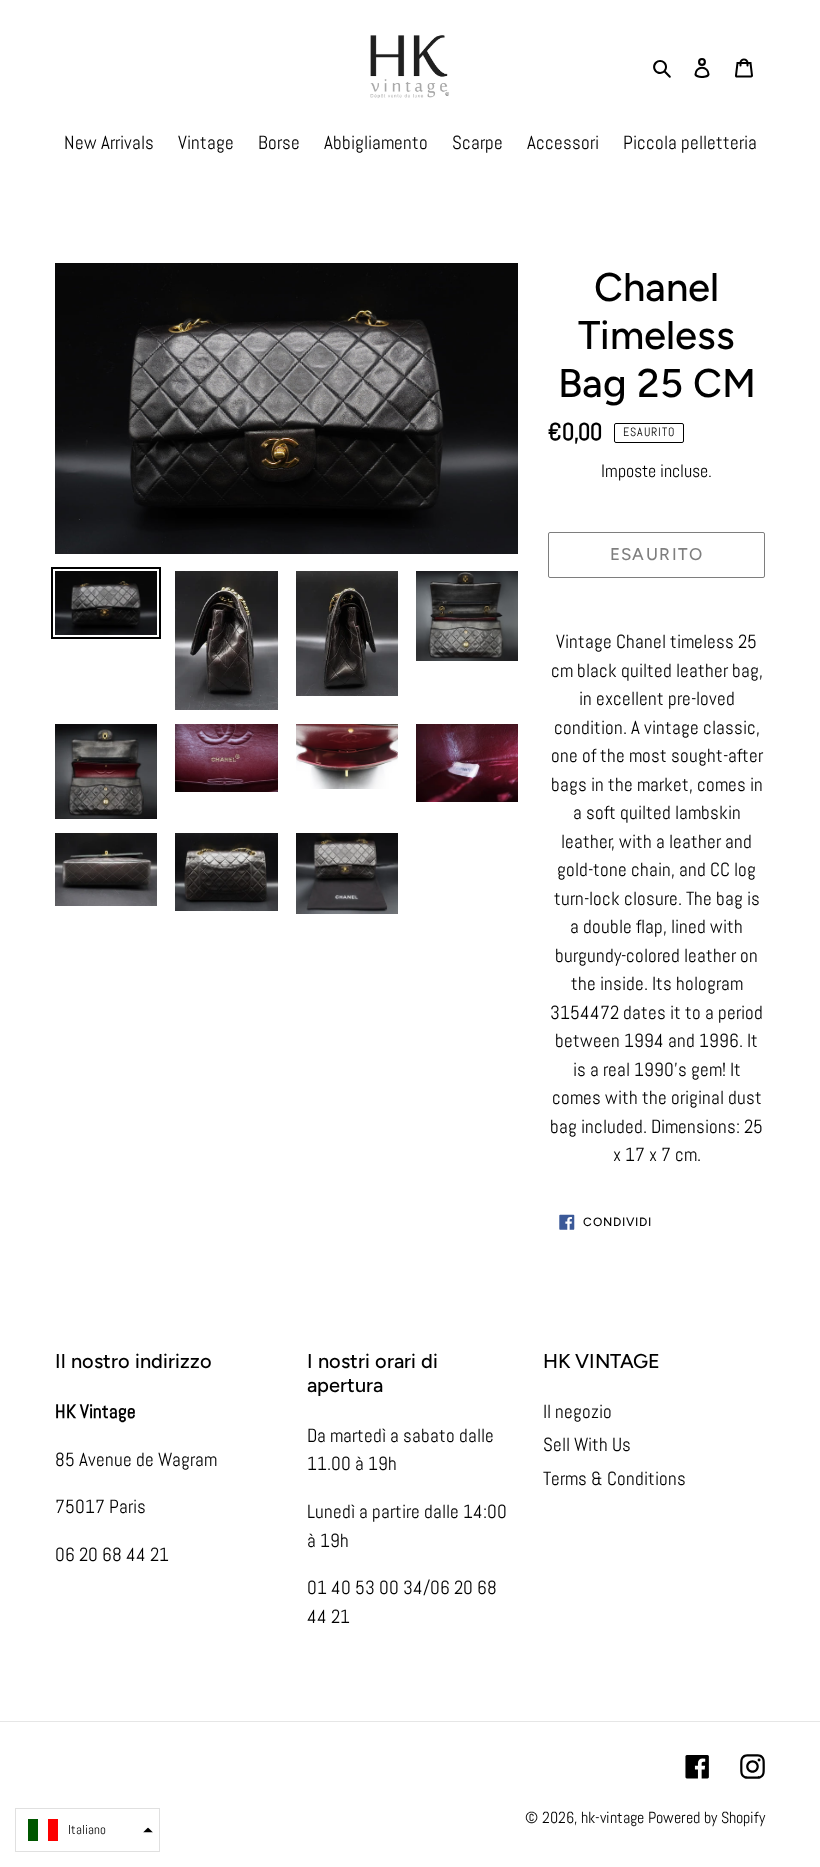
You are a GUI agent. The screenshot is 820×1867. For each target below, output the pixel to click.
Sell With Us (587, 1444)
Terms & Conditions (614, 1478)
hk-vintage (612, 1817)
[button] (87, 1830)
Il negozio (577, 1411)
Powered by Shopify (706, 1817)
